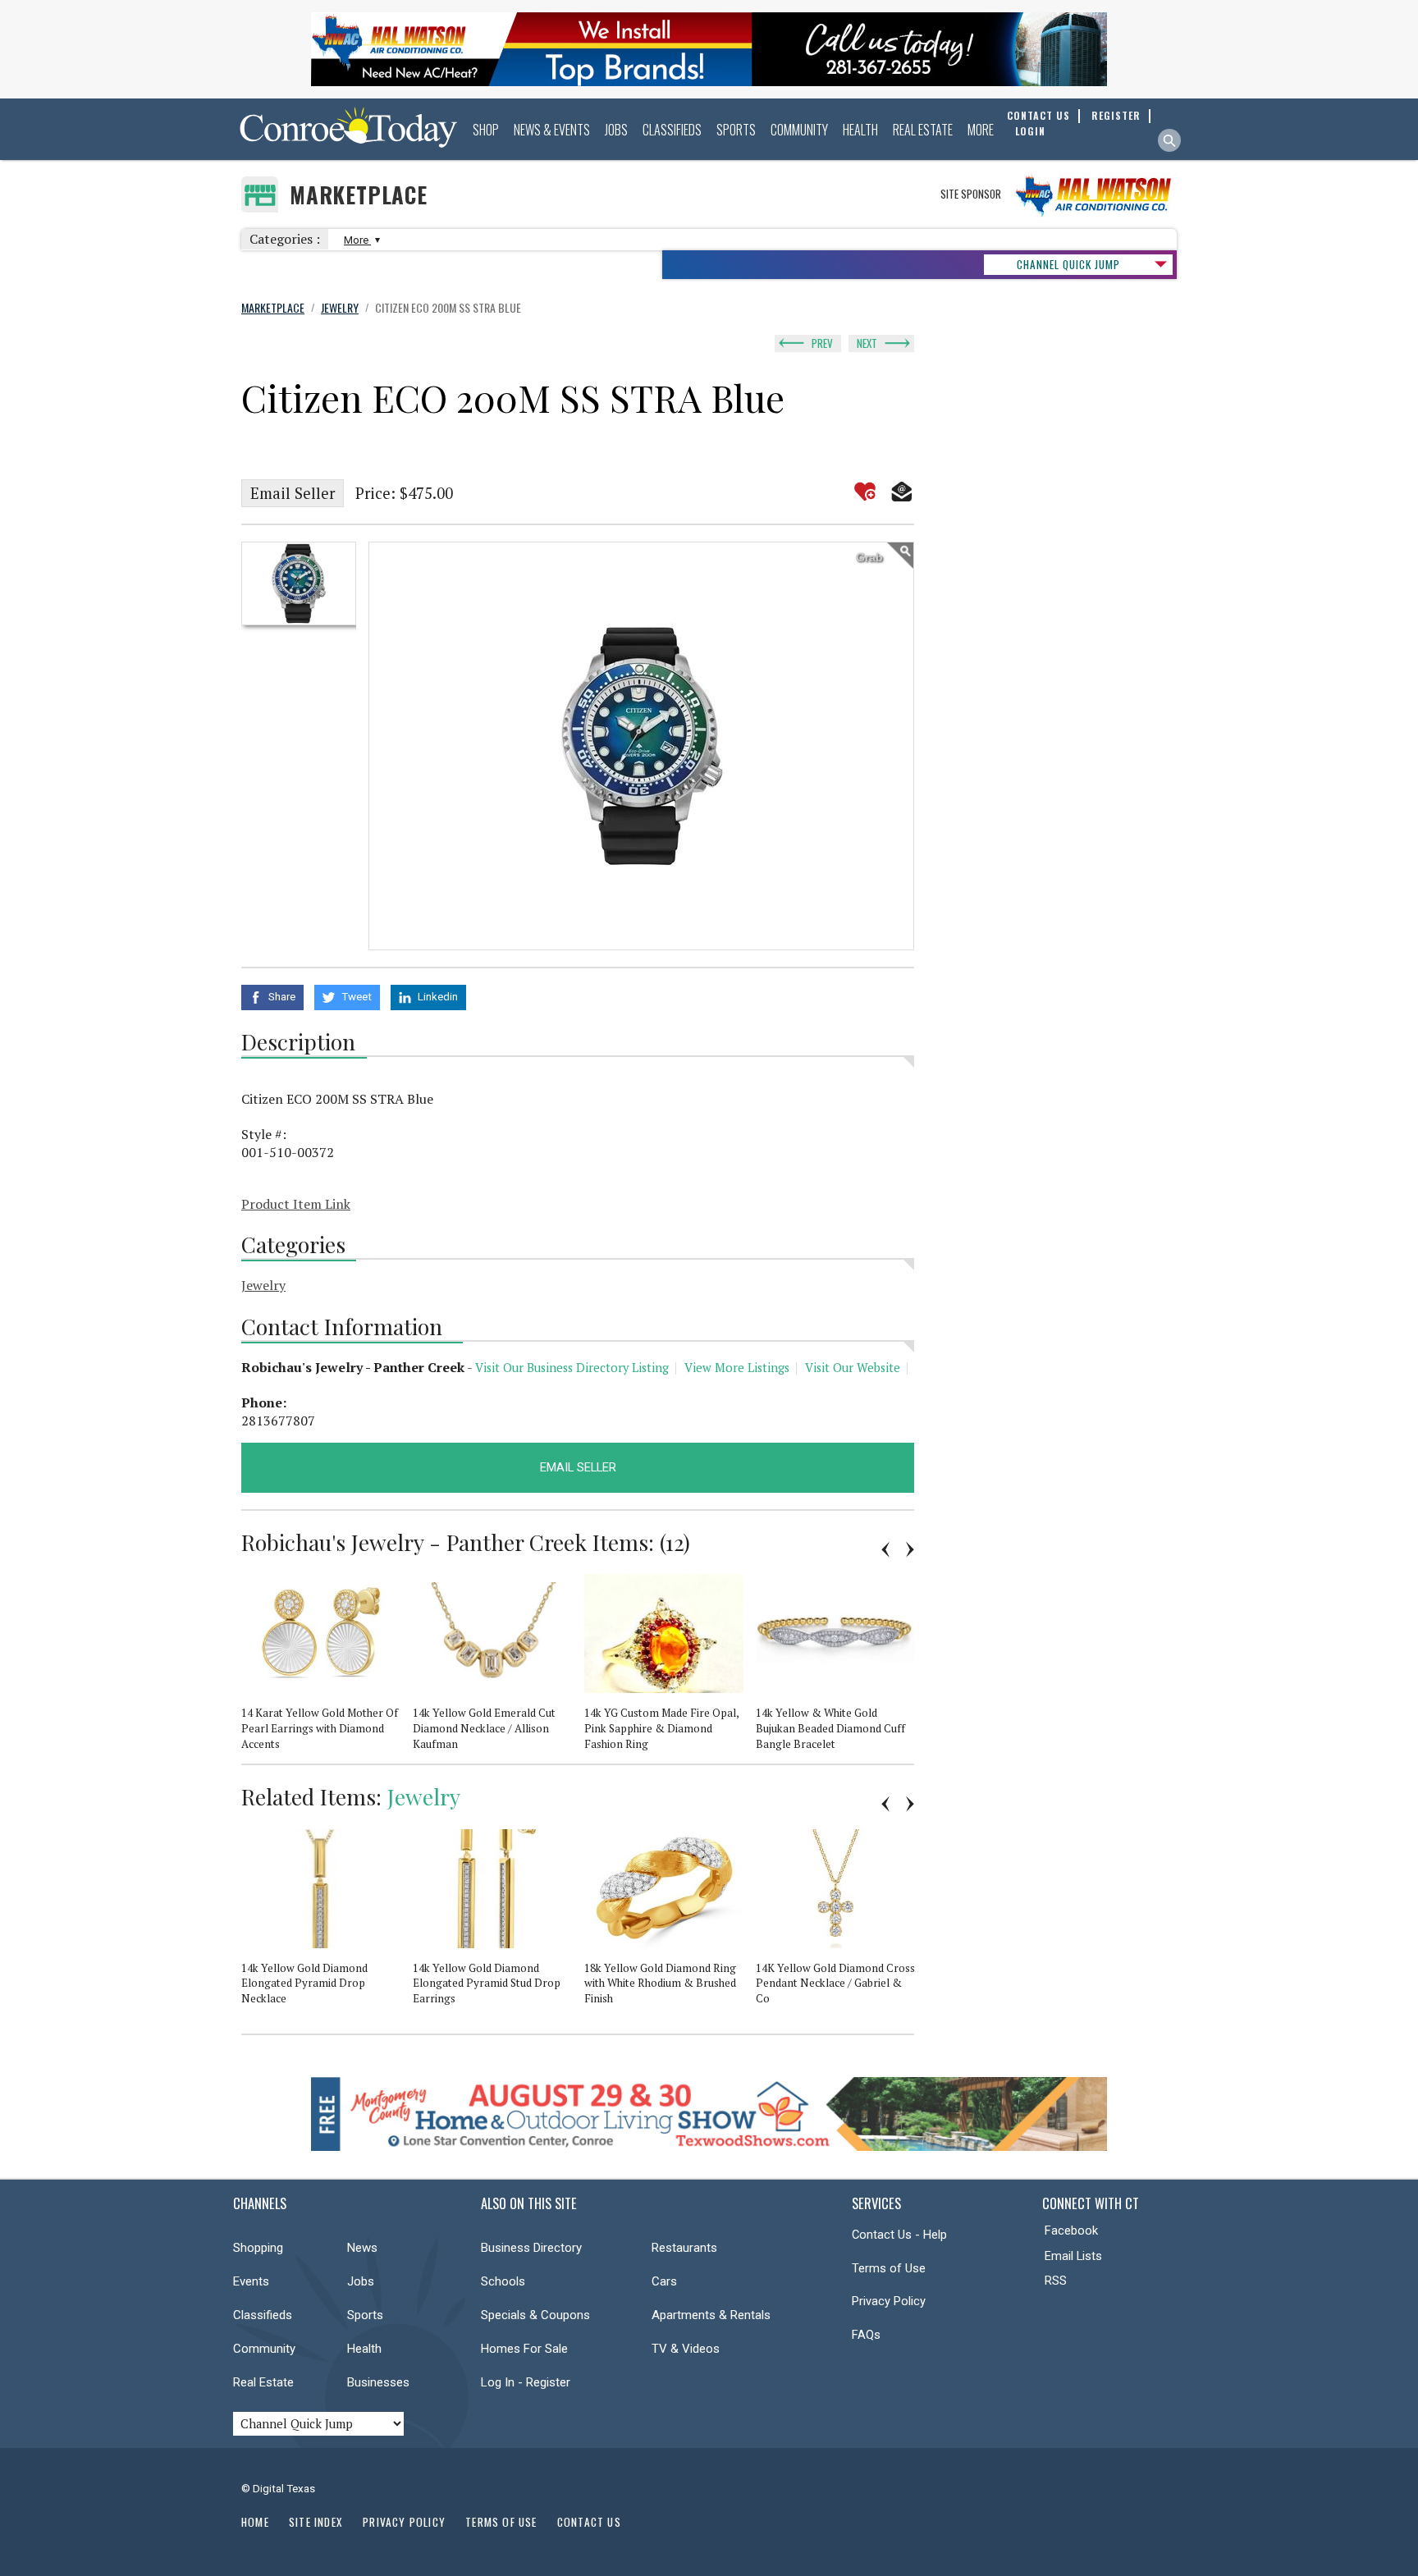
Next (867, 343)
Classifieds (672, 130)
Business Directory (531, 2248)
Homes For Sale (524, 2349)
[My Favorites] (865, 492)
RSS (1056, 2281)
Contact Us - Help (899, 2235)
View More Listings (737, 1368)
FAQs (866, 2335)
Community (799, 130)
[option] (299, 583)
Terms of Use (889, 2268)
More (981, 130)
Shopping (258, 2248)
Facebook (1071, 2231)
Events (251, 2281)
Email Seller (293, 493)
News (362, 2248)
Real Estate (923, 130)
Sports (736, 130)
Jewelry (263, 1285)
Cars (664, 2281)
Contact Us (589, 2522)
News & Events (552, 130)
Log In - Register (526, 2382)
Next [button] (910, 1549)
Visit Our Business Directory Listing (572, 1368)
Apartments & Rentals (711, 2315)
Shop (486, 130)
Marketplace (359, 195)
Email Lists (1073, 2256)
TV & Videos (686, 2349)
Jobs (616, 130)
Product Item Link (296, 1204)
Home (255, 2522)
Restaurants (684, 2248)
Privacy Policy (889, 2301)
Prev (822, 343)
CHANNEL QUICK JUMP (1068, 264)
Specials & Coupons (535, 2315)
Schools (503, 2281)
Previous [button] (885, 1549)
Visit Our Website (853, 1368)
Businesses (378, 2382)
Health (860, 130)
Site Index (316, 2522)
